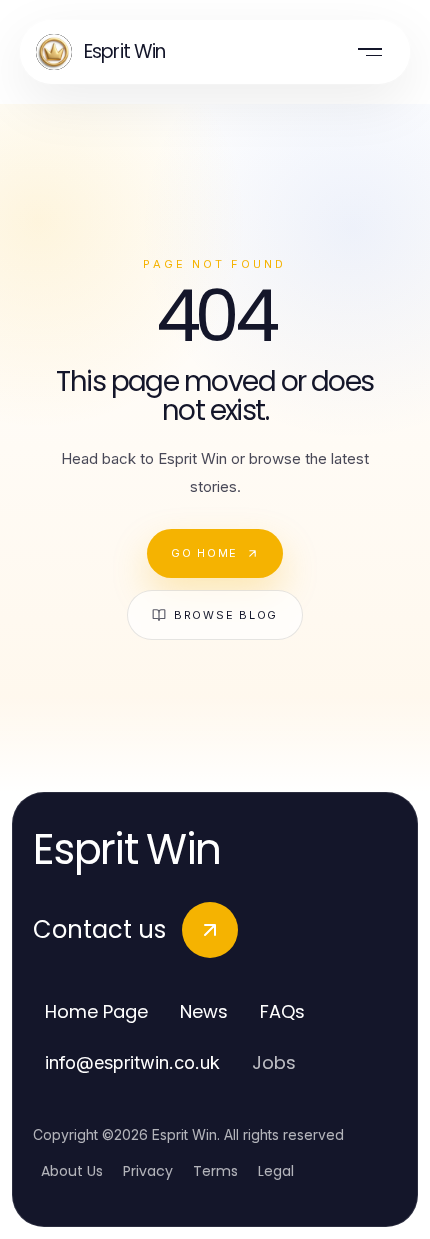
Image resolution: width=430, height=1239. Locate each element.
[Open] (370, 52)
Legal (276, 1171)
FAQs (282, 1011)
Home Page (96, 1011)
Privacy (148, 1171)
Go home (204, 553)
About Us (72, 1171)
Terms (215, 1171)
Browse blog (226, 615)
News (204, 1011)
